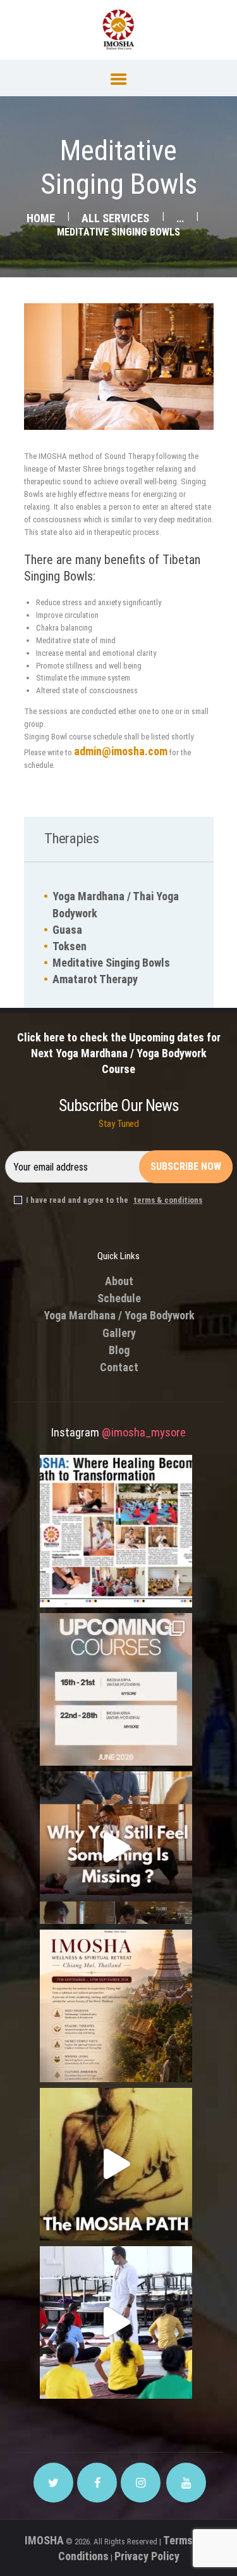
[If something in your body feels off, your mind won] (116, 1848)
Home (41, 218)
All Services (115, 218)
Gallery (119, 1333)
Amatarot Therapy (95, 979)
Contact (119, 1367)
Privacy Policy (147, 2556)
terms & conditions (168, 1200)
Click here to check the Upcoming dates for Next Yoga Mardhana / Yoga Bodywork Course (119, 1053)
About (119, 1281)
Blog (119, 1350)
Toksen (70, 946)
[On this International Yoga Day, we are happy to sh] (116, 1531)
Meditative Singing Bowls (111, 963)
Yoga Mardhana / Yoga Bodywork (119, 1315)
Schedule (119, 1298)
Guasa (67, 930)
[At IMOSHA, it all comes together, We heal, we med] (116, 2164)
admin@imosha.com (121, 751)
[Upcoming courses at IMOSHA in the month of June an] (116, 1689)
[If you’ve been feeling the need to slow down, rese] (116, 2322)
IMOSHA (44, 2540)
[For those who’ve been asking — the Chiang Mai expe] (116, 2006)
